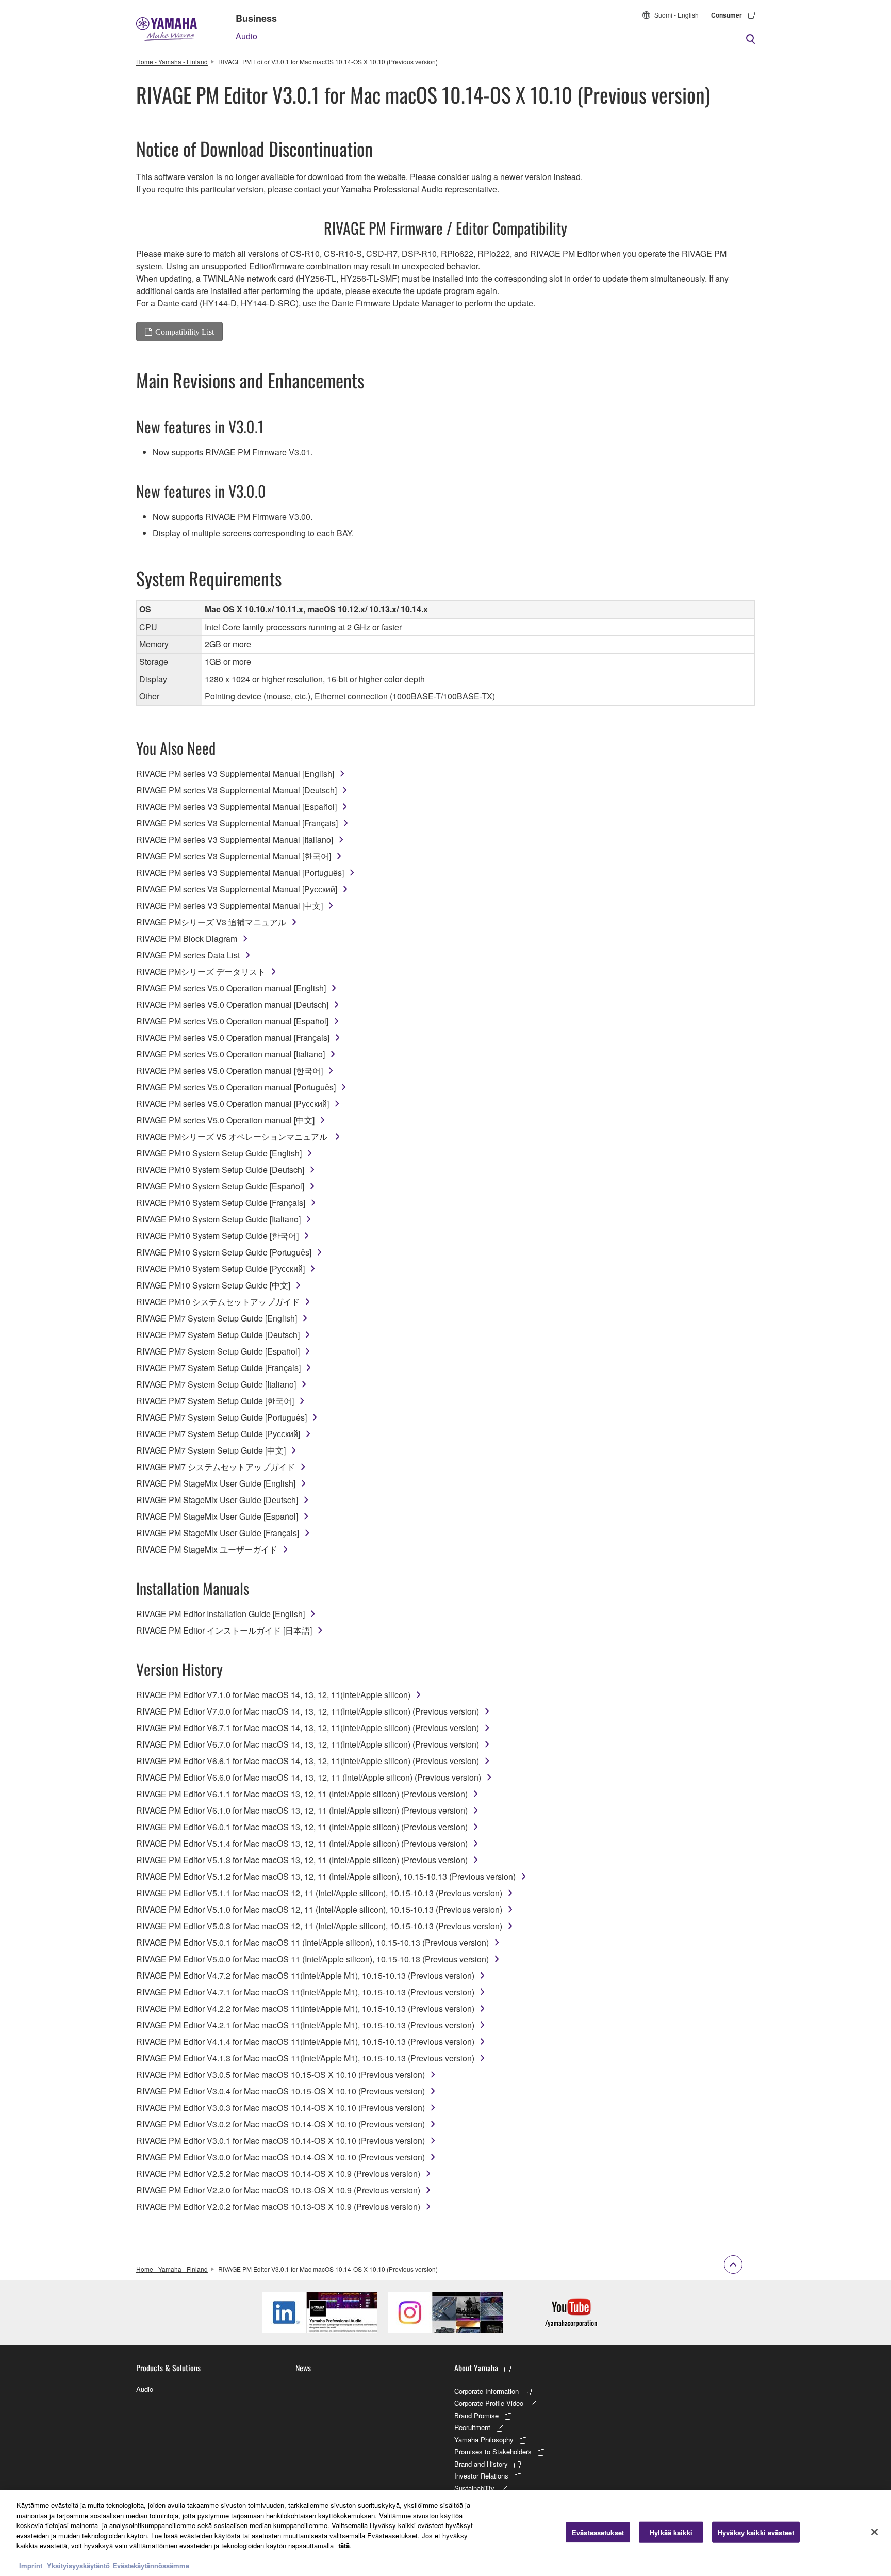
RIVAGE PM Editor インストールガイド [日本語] (224, 1630)
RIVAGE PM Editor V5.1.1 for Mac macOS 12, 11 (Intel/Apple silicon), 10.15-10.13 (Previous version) (319, 1893)
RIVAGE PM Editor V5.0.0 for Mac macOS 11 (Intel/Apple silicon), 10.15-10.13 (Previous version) (312, 1959)
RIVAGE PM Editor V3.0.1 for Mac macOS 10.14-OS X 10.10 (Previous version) (280, 2140)
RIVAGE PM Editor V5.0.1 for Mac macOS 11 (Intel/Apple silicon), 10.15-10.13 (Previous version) (312, 1942)
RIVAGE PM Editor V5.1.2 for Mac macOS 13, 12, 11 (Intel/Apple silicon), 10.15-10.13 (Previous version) (326, 1876)
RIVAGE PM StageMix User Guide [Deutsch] (217, 1500)
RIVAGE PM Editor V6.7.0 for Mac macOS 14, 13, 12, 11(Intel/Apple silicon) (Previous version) (308, 1744)
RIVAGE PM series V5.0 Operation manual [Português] (236, 1087)
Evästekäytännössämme (151, 2565)
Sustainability (474, 2488)
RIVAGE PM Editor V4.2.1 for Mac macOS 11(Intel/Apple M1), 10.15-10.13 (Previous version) (305, 2025)
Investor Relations (481, 2476)
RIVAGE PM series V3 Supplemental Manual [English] (235, 773)
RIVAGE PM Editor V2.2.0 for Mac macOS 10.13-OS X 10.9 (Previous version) (278, 2190)
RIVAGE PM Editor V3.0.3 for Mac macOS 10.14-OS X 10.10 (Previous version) (280, 2107)
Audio (246, 36)
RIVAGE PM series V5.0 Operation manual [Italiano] (230, 1054)
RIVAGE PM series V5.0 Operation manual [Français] (233, 1038)
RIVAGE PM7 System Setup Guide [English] (217, 1318)
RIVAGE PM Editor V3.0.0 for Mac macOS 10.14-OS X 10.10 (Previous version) (280, 2157)
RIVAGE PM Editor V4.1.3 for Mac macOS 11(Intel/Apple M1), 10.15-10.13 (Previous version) (305, 2058)
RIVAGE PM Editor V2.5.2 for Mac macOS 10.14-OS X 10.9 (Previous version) (278, 2173)
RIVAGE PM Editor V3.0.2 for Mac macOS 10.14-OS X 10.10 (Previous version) (280, 2124)
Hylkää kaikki (671, 2532)
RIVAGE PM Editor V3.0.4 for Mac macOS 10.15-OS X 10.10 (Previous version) (280, 2091)
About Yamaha (476, 2368)
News (303, 2368)
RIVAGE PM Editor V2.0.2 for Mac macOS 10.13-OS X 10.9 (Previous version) (278, 2206)
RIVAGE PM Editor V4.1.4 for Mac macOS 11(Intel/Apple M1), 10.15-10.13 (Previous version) (305, 2041)
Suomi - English (676, 15)
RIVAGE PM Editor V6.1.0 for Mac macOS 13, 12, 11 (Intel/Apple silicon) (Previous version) (302, 1810)
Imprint (31, 2565)
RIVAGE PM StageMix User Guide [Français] (218, 1533)
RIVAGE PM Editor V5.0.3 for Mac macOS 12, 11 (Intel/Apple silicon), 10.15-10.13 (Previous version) (319, 1926)
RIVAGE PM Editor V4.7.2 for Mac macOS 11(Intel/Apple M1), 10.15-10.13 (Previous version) (305, 1975)
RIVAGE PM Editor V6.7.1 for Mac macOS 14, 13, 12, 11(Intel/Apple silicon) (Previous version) (308, 1728)
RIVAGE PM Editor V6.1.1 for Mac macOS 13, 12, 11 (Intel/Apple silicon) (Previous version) (302, 1794)
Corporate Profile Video (489, 2403)
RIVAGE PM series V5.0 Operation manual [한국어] (229, 1071)
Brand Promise (476, 2415)
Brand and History (481, 2464)
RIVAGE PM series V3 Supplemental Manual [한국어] (234, 856)
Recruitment (472, 2427)
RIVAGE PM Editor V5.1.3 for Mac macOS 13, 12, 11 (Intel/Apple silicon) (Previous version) (302, 1860)
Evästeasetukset (598, 2532)
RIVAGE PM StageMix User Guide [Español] (217, 1516)
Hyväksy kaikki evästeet (756, 2532)
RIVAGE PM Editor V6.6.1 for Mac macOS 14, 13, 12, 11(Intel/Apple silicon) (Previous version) (308, 1761)
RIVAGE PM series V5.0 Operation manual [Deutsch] (232, 1005)
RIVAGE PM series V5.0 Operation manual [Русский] (233, 1104)
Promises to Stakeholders (493, 2451)
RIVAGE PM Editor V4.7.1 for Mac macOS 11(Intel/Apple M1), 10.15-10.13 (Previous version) (305, 1992)
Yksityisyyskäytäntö (78, 2565)
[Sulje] (874, 2532)
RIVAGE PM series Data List (188, 955)
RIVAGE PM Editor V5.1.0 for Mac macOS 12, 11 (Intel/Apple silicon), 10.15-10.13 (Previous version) (319, 1909)
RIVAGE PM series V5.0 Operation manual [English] (231, 988)
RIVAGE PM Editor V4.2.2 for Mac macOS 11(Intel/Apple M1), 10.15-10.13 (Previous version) (305, 2008)
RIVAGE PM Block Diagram (187, 939)
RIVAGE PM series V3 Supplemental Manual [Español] (236, 806)
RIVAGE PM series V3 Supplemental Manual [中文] (229, 906)
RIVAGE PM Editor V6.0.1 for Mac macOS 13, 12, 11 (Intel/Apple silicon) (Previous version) (302, 1827)
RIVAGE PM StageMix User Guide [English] (216, 1483)
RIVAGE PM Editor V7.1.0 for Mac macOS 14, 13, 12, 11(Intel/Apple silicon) (273, 1695)
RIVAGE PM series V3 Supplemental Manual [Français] (237, 823)
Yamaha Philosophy (484, 2440)
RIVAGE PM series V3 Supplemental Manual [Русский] (237, 889)
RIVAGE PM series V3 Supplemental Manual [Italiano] (235, 839)
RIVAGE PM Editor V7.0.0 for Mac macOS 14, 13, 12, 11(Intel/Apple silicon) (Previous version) (308, 1711)
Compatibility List (185, 332)
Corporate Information (486, 2391)
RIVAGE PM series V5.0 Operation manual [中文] (225, 1120)
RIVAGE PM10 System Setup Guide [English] (219, 1153)
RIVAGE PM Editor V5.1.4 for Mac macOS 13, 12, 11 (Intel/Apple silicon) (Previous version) (302, 1843)
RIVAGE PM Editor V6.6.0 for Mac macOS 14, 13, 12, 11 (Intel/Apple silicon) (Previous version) (309, 1777)
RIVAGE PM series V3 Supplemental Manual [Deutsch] (236, 790)
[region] (445, 2533)
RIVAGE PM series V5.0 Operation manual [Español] (232, 1021)
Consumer (727, 15)
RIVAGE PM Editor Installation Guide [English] (220, 1614)
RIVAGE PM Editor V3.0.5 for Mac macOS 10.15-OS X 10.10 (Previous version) (280, 2074)
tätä (344, 2545)
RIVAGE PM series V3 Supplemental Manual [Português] (240, 873)
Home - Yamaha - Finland (172, 62)
